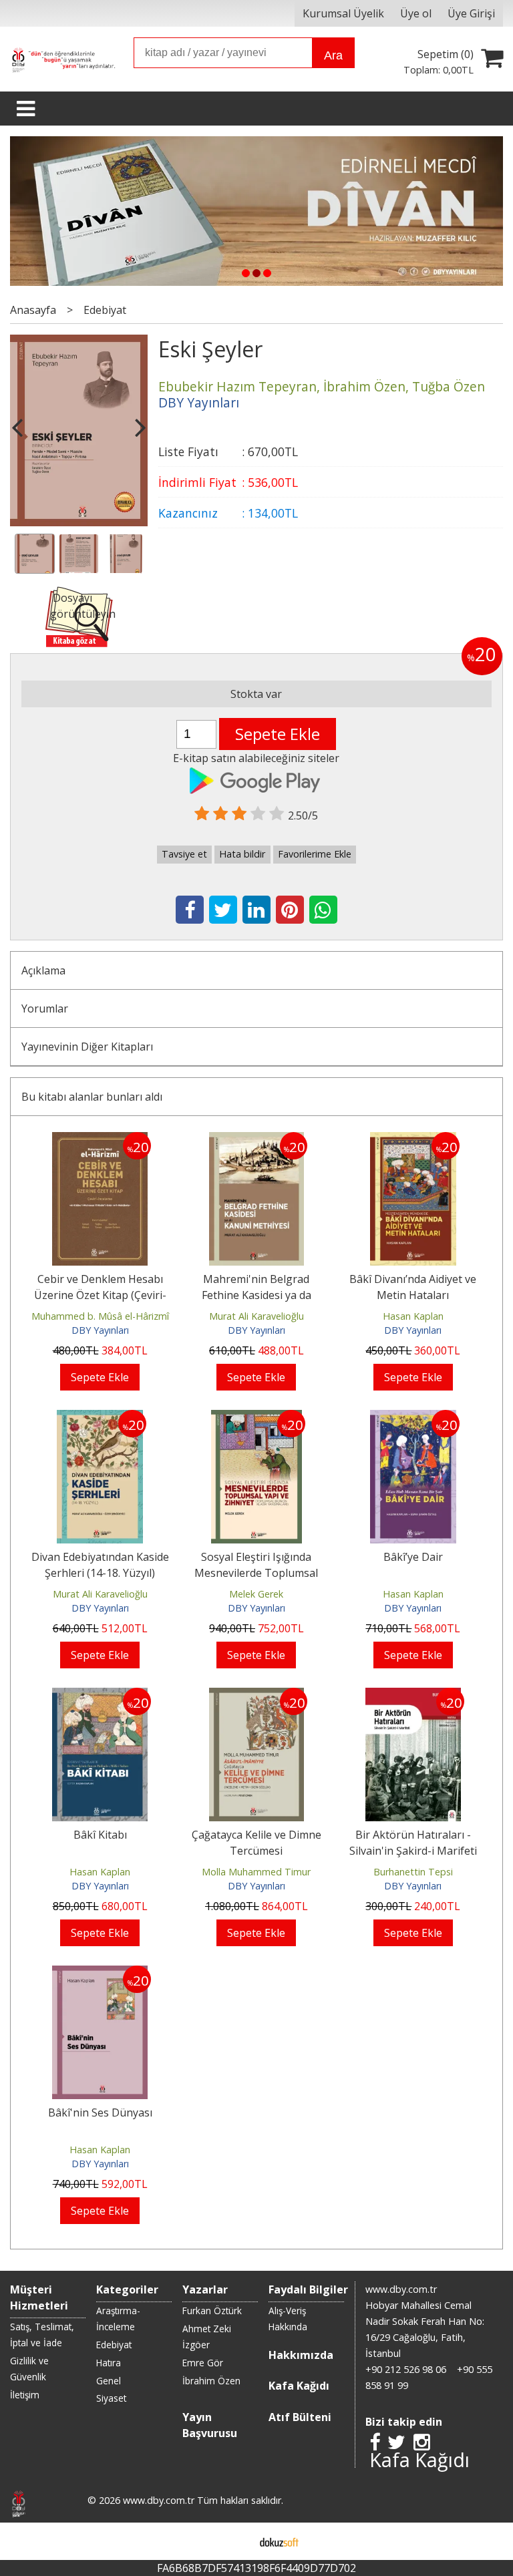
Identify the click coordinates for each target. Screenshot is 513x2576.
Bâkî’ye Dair (413, 1557)
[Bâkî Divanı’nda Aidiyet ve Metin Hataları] (413, 1140)
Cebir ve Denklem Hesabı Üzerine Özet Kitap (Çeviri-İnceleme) (100, 1295)
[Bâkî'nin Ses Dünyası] (100, 1974)
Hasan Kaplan (413, 1316)
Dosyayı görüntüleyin (83, 606)
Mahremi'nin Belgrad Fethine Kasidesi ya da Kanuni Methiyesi (256, 1295)
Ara (333, 55)
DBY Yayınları (100, 1330)
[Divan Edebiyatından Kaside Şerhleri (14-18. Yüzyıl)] (100, 1418)
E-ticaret (235, 2541)
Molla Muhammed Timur (256, 1872)
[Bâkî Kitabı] (100, 1696)
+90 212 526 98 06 (406, 2369)
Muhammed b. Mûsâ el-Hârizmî (100, 1316)
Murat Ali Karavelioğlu (256, 1316)
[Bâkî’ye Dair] (413, 1418)
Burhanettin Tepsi (413, 1872)
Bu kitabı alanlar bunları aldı (92, 1097)
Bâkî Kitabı (100, 1835)
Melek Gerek (256, 1594)
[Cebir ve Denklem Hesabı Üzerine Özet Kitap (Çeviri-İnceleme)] (100, 1140)
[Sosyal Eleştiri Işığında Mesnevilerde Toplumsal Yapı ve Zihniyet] (256, 1418)
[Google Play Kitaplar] (256, 779)
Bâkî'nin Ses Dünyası (100, 2112)
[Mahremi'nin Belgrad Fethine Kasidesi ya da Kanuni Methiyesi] (257, 1140)
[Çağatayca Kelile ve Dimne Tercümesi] (257, 1696)
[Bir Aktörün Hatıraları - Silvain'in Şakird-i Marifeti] (413, 1696)
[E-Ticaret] (279, 2541)
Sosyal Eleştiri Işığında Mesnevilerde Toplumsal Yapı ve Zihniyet (256, 1573)
